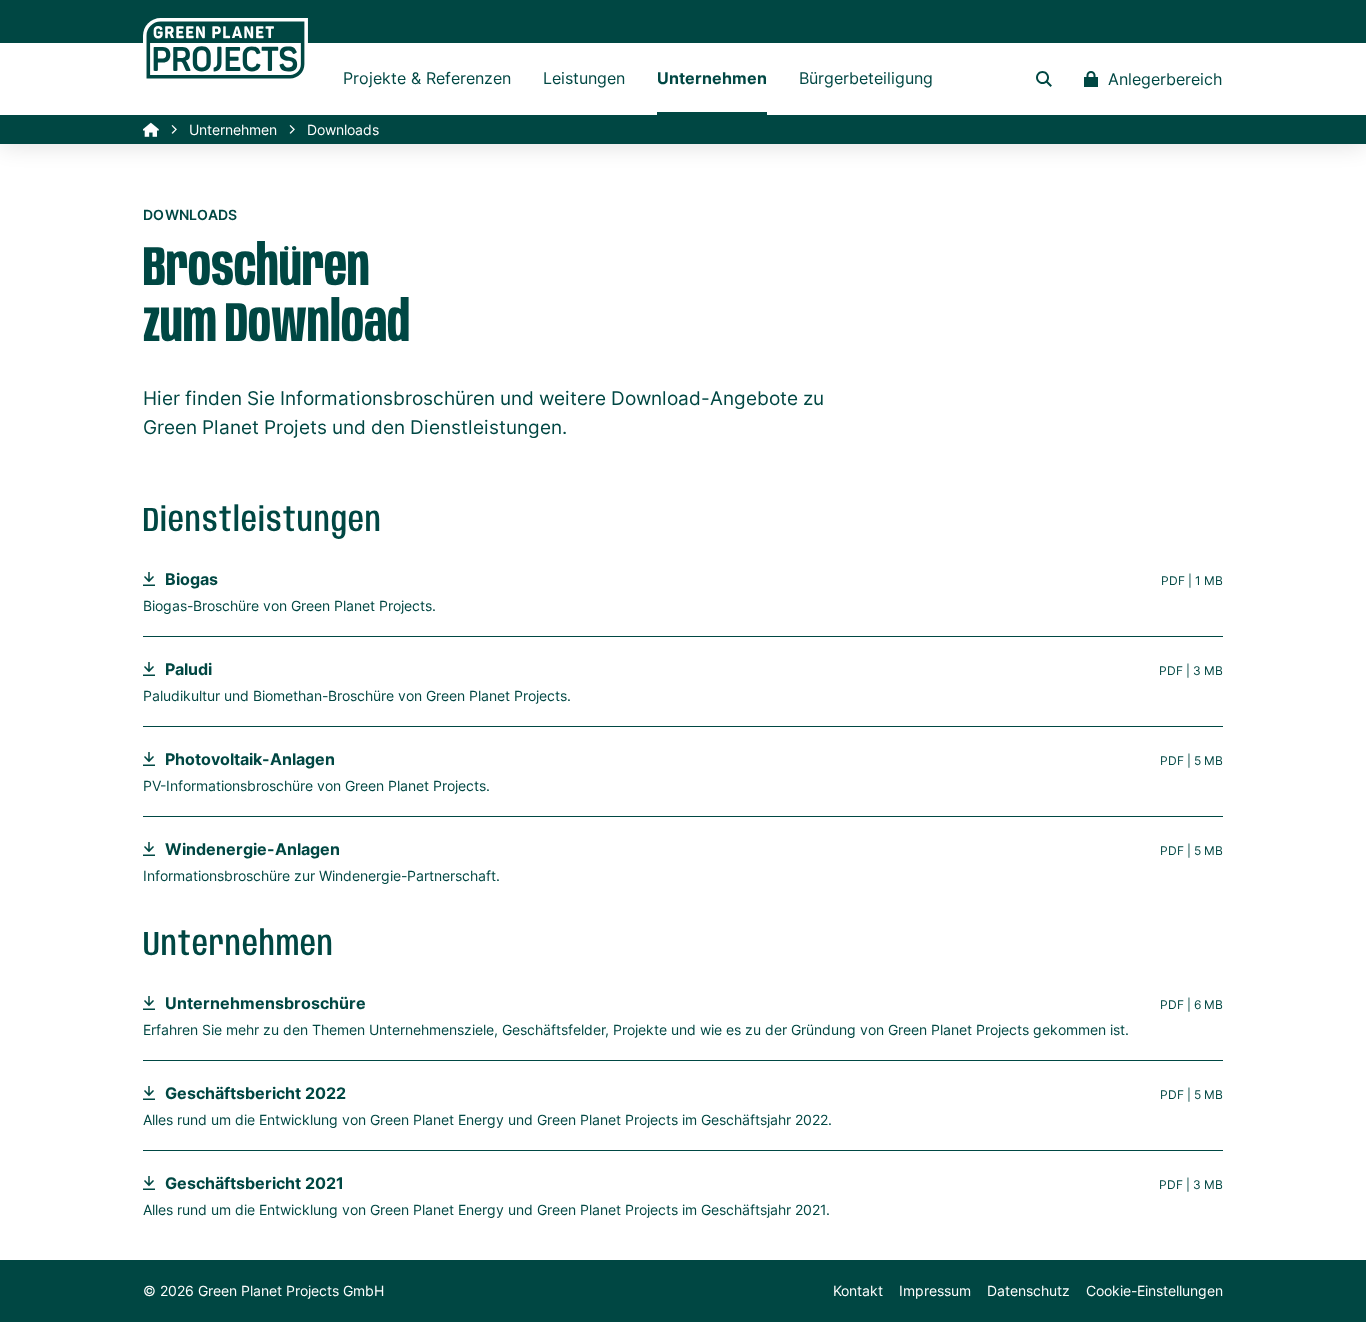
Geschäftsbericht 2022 (255, 1093)
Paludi (188, 669)
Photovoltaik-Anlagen (250, 759)
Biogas (191, 579)
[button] (1044, 79)
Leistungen (584, 78)
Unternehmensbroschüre (265, 1003)
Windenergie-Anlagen (252, 849)
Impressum (935, 1290)
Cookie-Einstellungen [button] (1154, 1290)
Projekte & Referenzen (427, 78)
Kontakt (858, 1290)
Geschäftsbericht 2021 (254, 1183)
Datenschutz (1028, 1290)
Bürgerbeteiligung (866, 78)
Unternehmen (712, 78)
